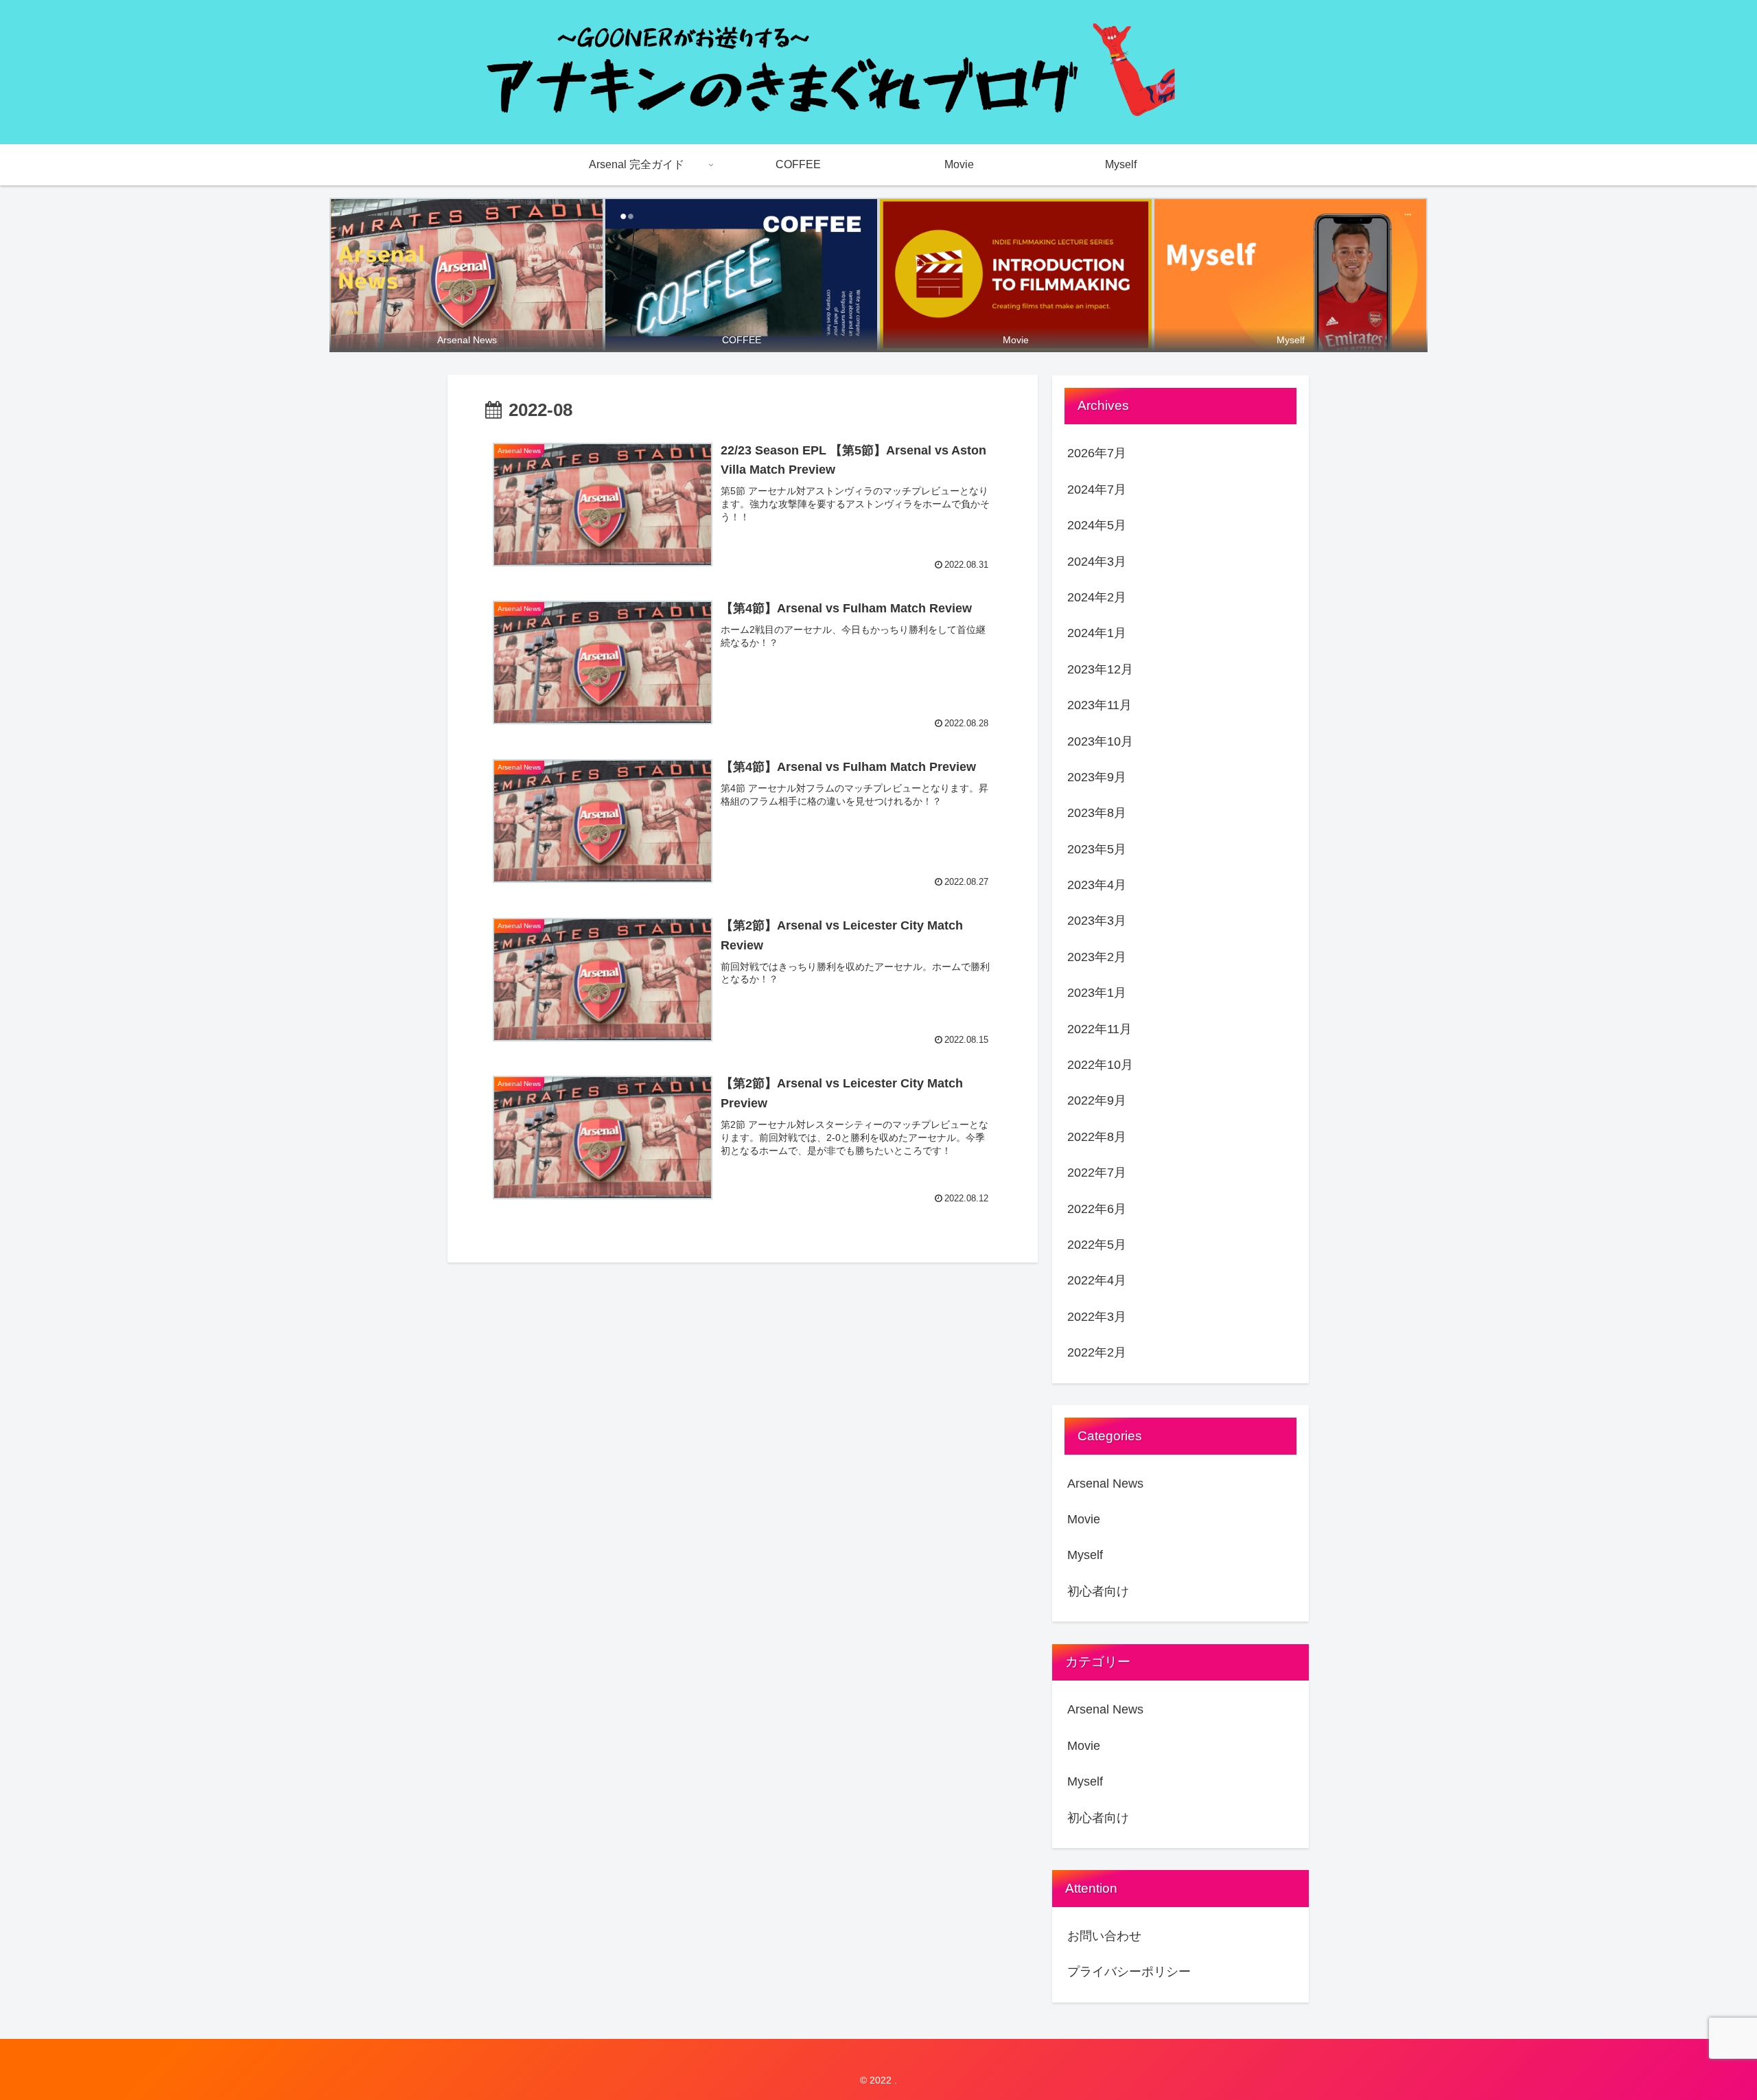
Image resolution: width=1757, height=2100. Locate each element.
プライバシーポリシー (1129, 1972)
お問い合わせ (1104, 1936)
